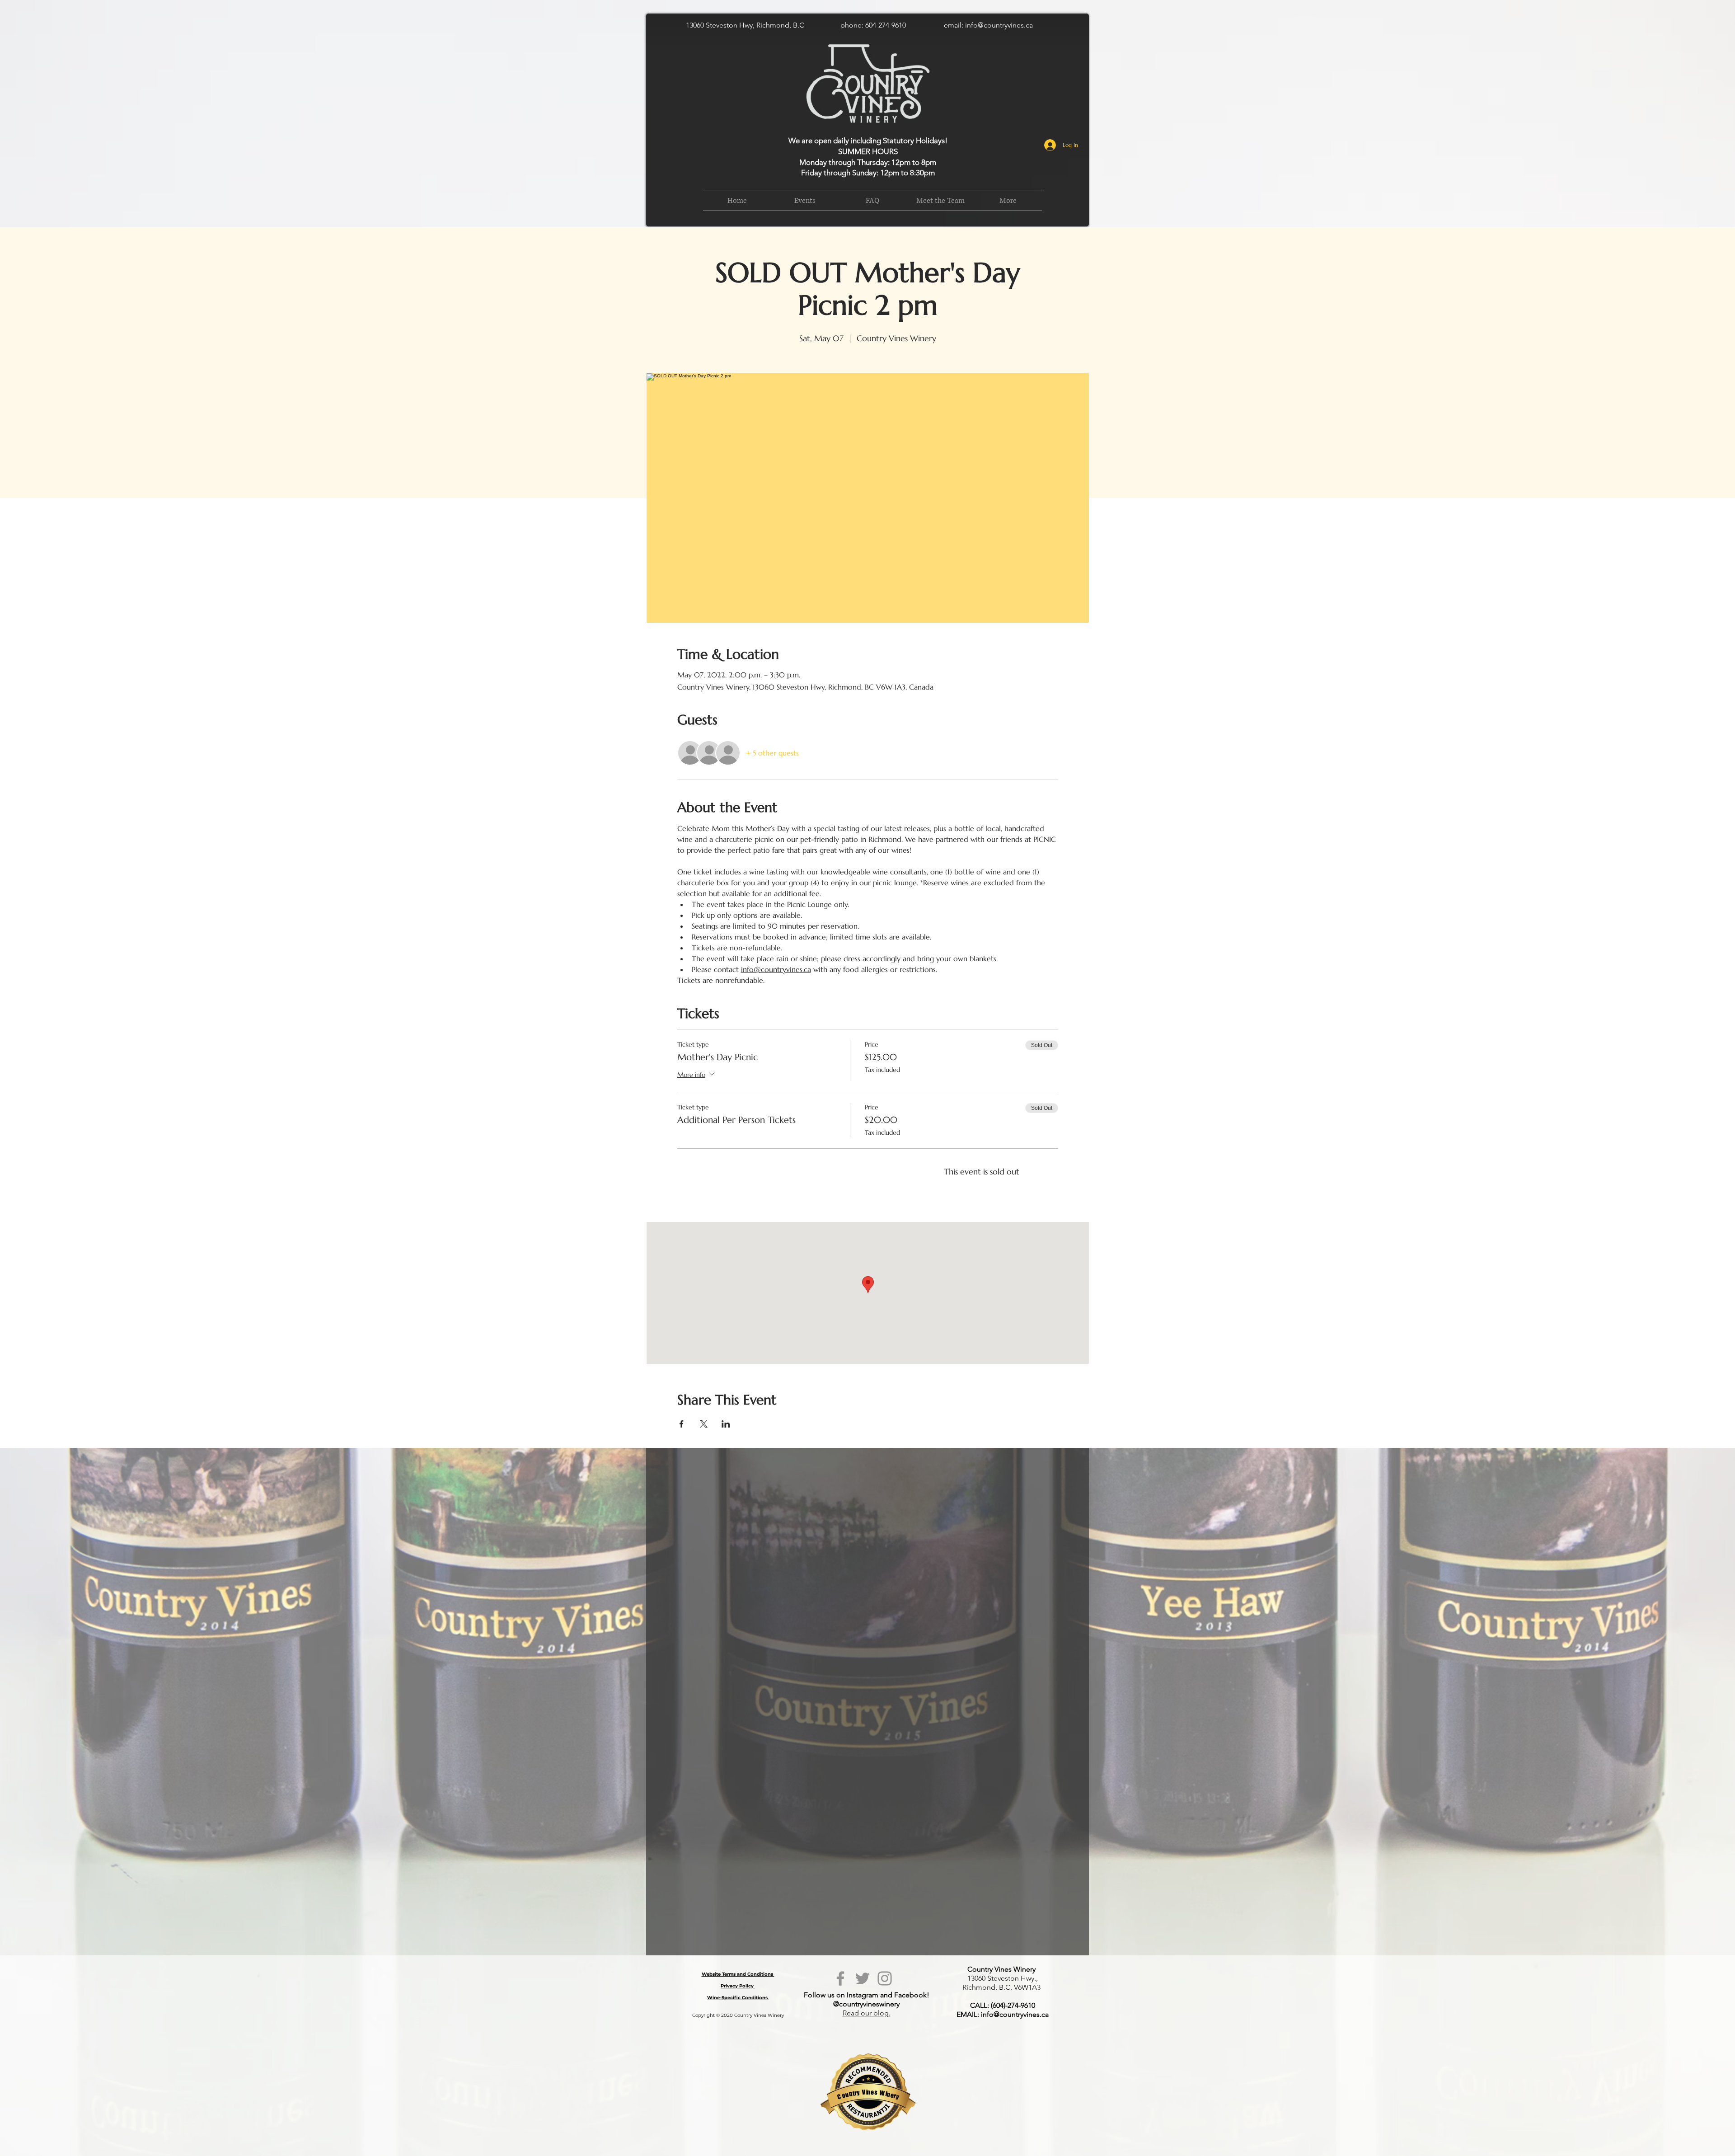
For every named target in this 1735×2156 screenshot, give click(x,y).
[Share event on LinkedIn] (726, 1424)
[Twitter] (863, 1978)
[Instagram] (885, 1978)
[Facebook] (840, 1978)
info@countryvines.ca (999, 25)
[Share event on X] (704, 1424)
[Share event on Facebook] (682, 1424)
